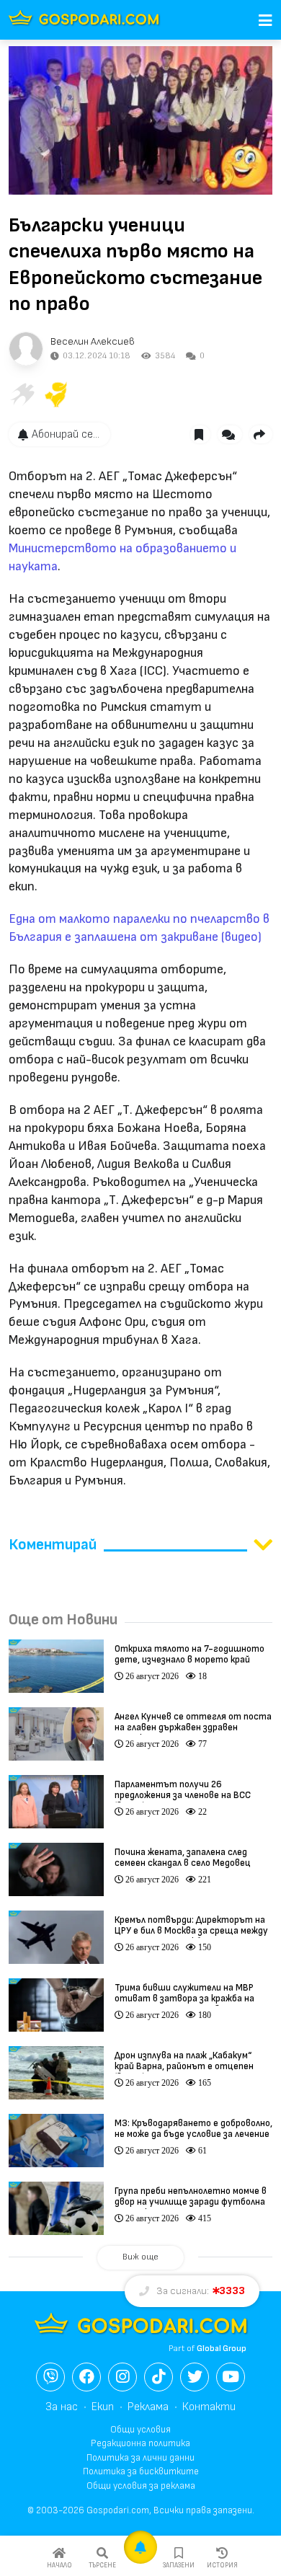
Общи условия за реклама (141, 2486)
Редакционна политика (140, 2443)
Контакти (209, 2407)
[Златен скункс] (56, 394)
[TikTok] (159, 2377)
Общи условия (140, 2430)
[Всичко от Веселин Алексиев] (26, 349)
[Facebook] (86, 2377)
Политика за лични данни (140, 2458)
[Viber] (50, 2377)
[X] (195, 2377)
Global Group (222, 2349)
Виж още (140, 2257)
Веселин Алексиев (93, 341)
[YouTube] (231, 2377)
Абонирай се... (66, 434)
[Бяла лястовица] (22, 394)
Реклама (148, 2407)
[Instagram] (122, 2377)
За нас (62, 2407)
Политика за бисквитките (141, 2471)
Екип (103, 2407)
